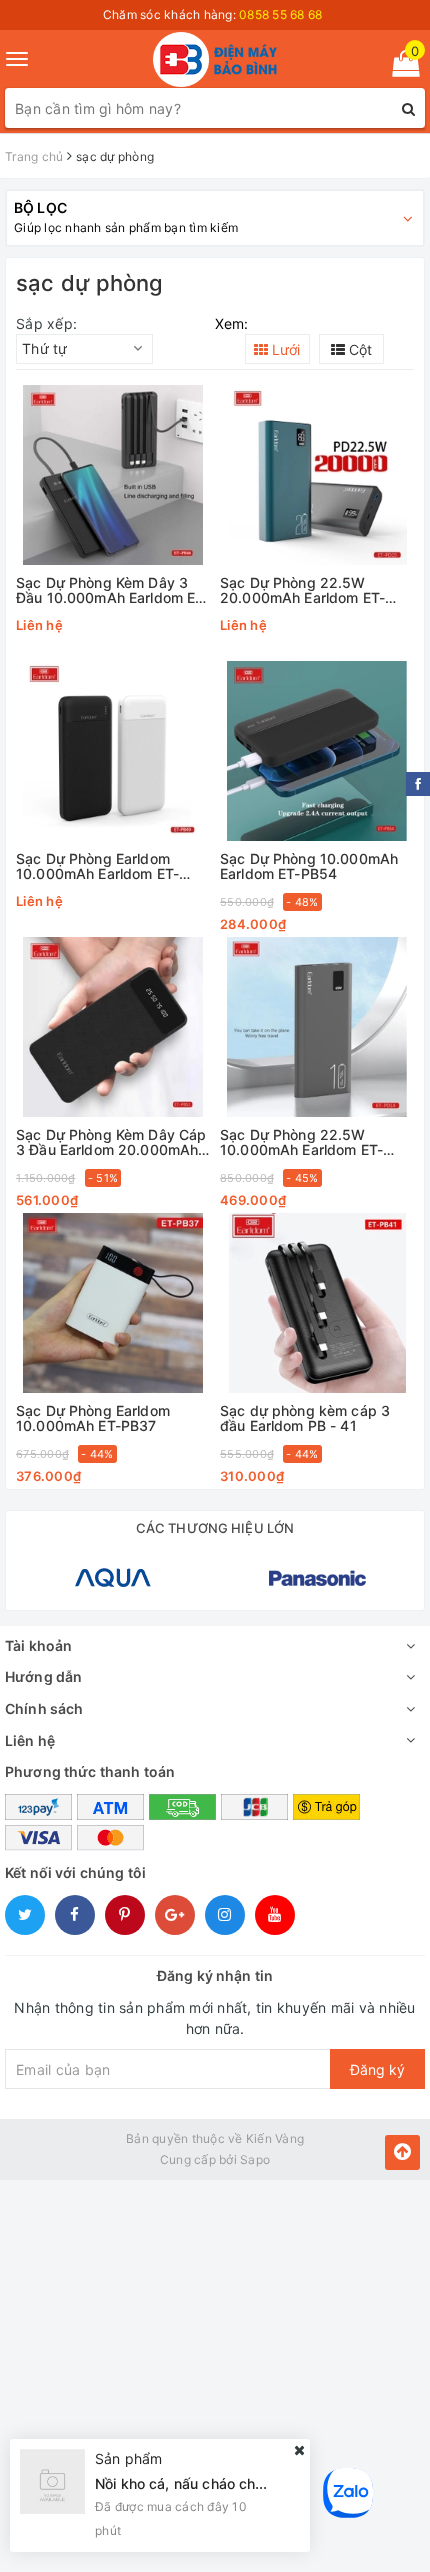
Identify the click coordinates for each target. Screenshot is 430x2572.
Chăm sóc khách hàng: (213, 14)
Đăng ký (377, 2069)
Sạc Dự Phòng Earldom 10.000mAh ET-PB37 (93, 1418)
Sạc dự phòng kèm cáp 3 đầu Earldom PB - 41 (305, 1418)
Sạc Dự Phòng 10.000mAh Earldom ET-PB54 (309, 866)
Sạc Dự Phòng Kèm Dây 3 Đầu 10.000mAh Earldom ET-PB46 (113, 590)
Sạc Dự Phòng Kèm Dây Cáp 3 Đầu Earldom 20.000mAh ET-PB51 (111, 1142)
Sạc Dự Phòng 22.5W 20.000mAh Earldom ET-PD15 (302, 590)
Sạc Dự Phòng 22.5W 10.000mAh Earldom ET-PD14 (301, 1142)
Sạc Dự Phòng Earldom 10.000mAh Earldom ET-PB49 (97, 866)
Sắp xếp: (46, 323)
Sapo (255, 2159)
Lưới (284, 349)
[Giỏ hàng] (399, 67)
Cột (358, 349)
